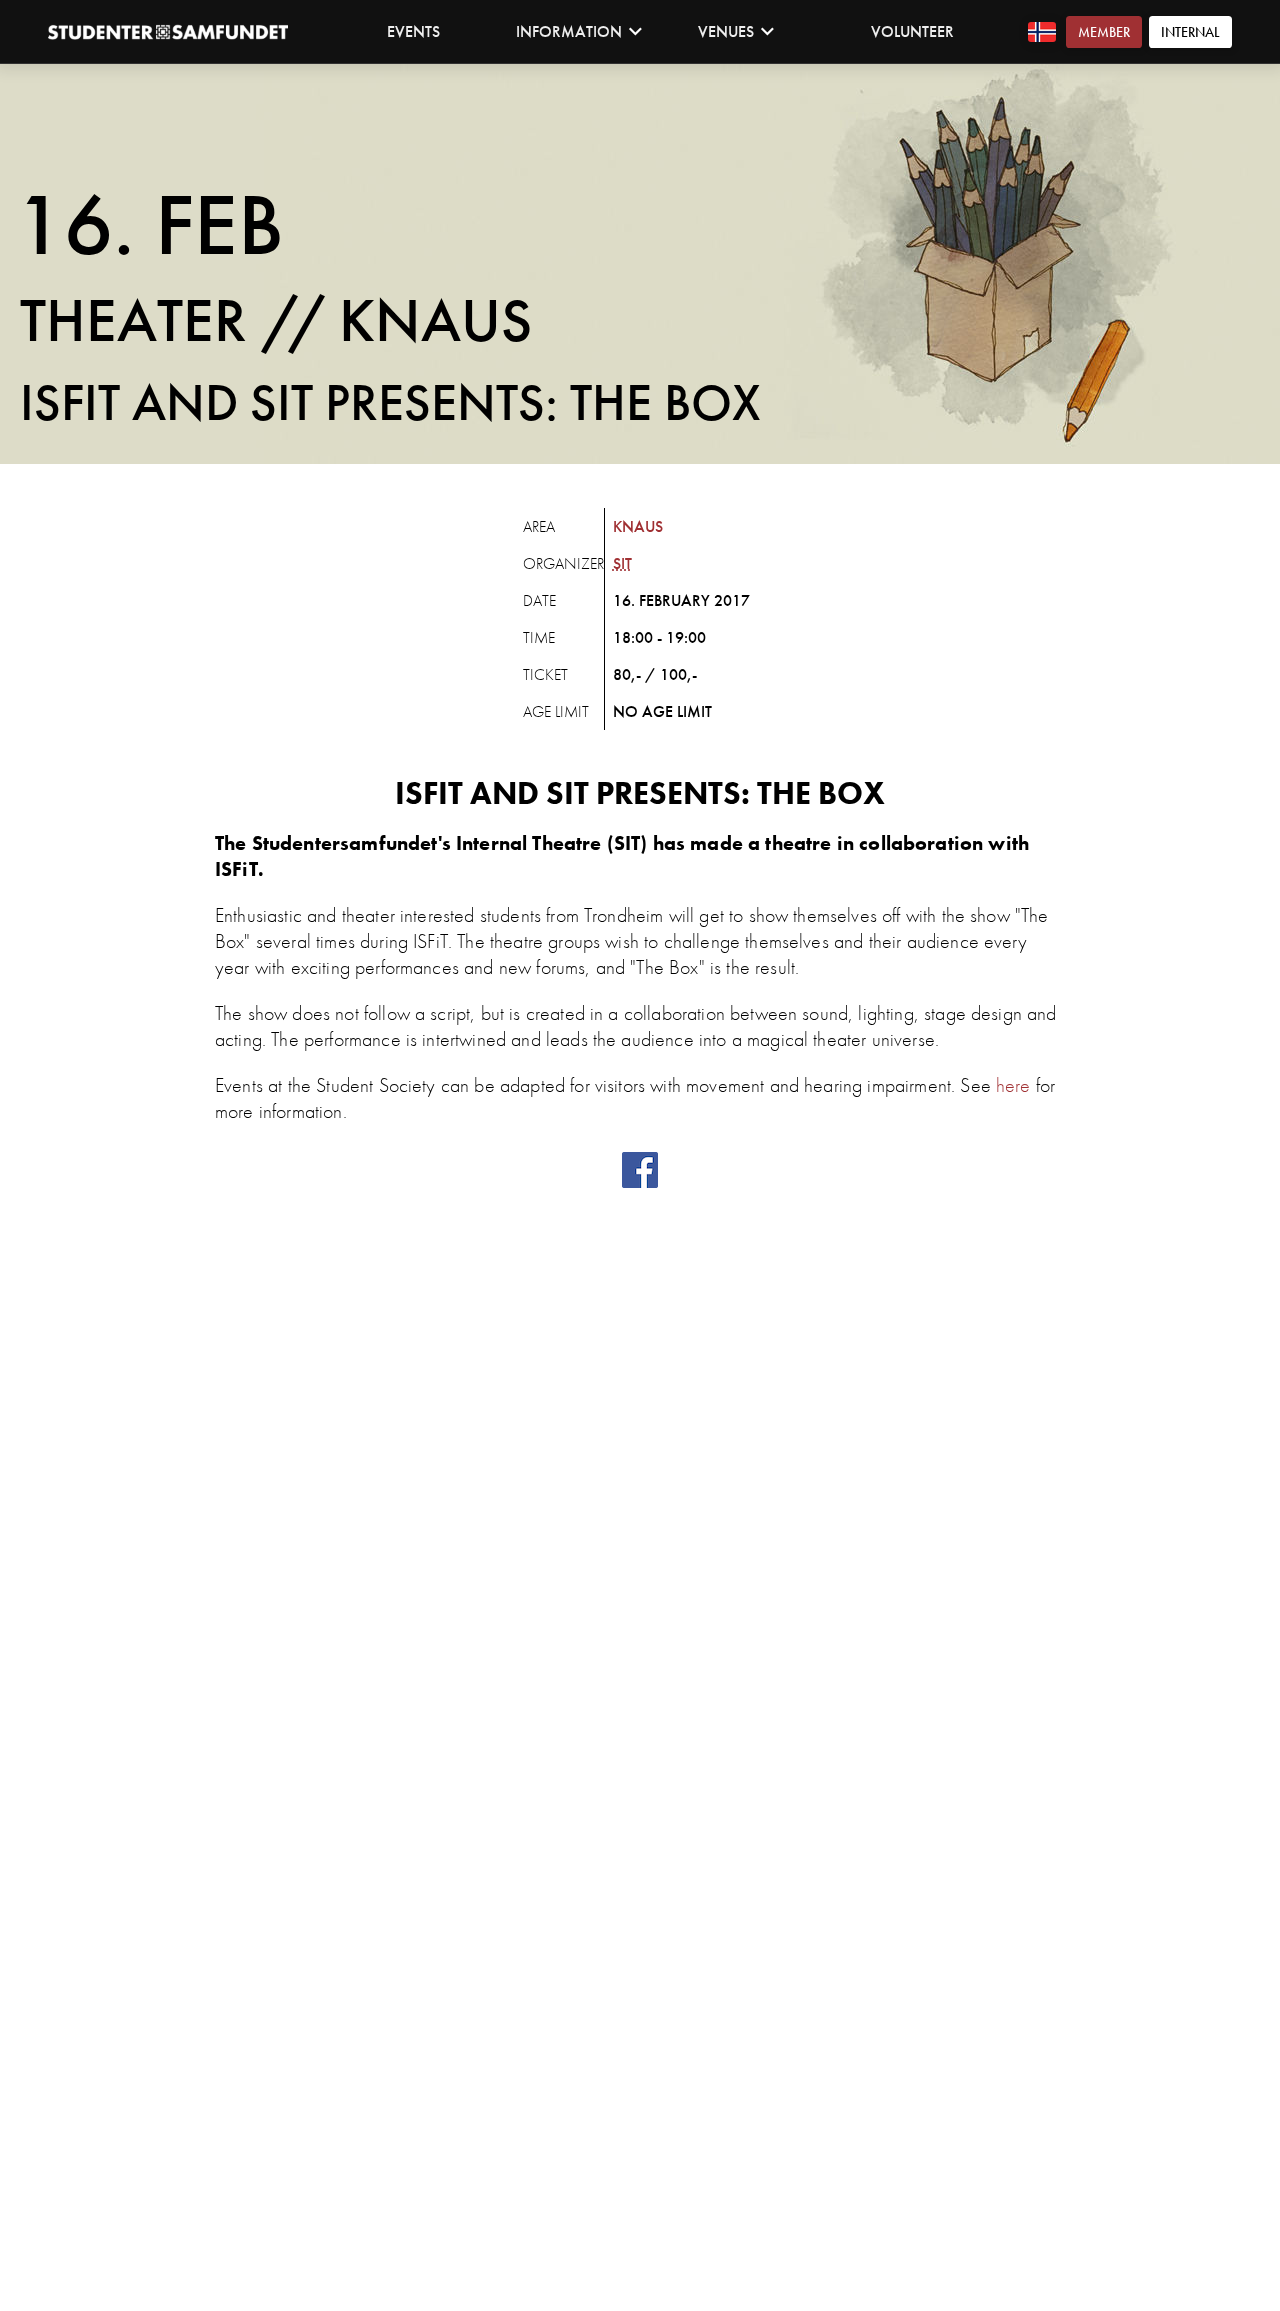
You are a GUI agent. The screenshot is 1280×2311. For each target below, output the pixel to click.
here (1013, 1085)
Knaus (638, 526)
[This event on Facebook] (640, 1182)
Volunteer (912, 31)
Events (413, 31)
